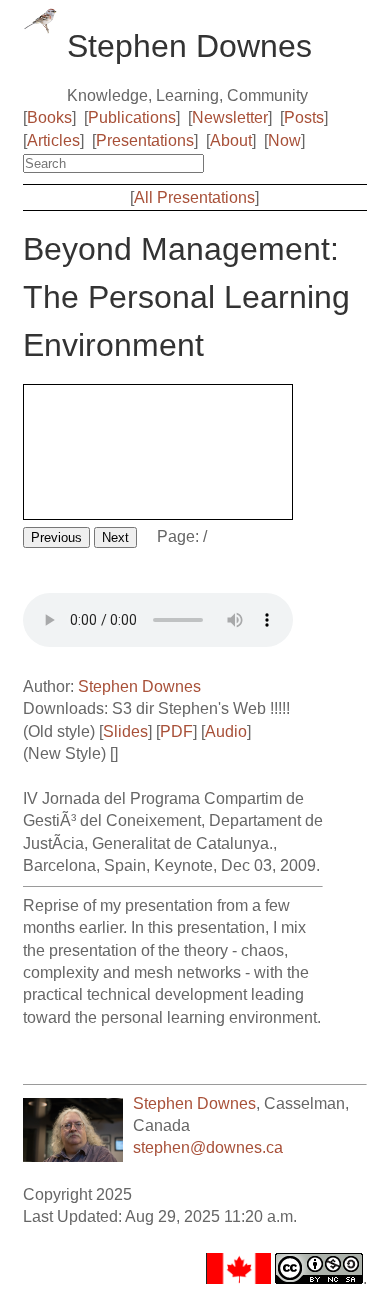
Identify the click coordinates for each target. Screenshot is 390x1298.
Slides (125, 731)
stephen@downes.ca (208, 1147)
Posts (304, 117)
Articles (53, 140)
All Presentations (194, 197)
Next (115, 537)
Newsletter (230, 117)
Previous (56, 537)
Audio (226, 731)
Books (49, 117)
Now (284, 140)
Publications (132, 117)
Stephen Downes (139, 686)
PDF (176, 731)
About (231, 140)
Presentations (145, 140)
